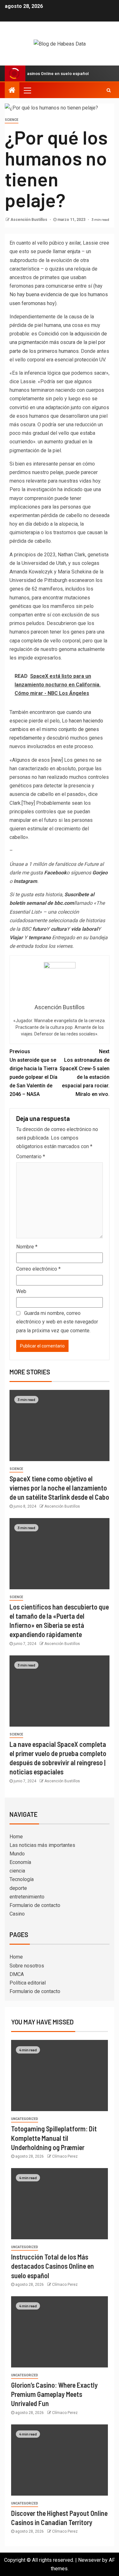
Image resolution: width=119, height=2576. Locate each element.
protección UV (90, 360)
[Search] (109, 90)
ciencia (17, 1871)
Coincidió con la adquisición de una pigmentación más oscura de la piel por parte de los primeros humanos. (58, 342)
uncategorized (25, 2119)
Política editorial (28, 1983)
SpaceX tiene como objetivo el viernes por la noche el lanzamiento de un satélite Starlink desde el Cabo (59, 1488)
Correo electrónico (38, 1269)
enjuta (74, 251)
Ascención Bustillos (29, 220)
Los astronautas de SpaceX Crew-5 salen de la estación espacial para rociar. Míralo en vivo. (85, 1073)
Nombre (27, 1247)
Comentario (31, 1157)
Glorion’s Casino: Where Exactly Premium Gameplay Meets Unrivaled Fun (54, 2394)
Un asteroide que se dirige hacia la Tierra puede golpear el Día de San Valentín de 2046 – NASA (33, 1073)
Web (21, 1291)
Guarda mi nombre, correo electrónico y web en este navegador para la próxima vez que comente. (57, 1322)
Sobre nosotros (27, 1966)
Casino (17, 1914)
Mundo (17, 1854)
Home (16, 1837)
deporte (18, 1888)
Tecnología (22, 1879)
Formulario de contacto (35, 1905)
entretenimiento (27, 1897)
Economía (20, 1862)
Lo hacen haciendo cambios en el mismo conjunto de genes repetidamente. (56, 729)
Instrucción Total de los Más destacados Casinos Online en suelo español (53, 2266)
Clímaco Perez (65, 2156)
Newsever (89, 2560)
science (12, 120)
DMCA (17, 1974)
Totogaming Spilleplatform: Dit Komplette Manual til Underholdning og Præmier (54, 2138)
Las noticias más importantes (42, 1845)
